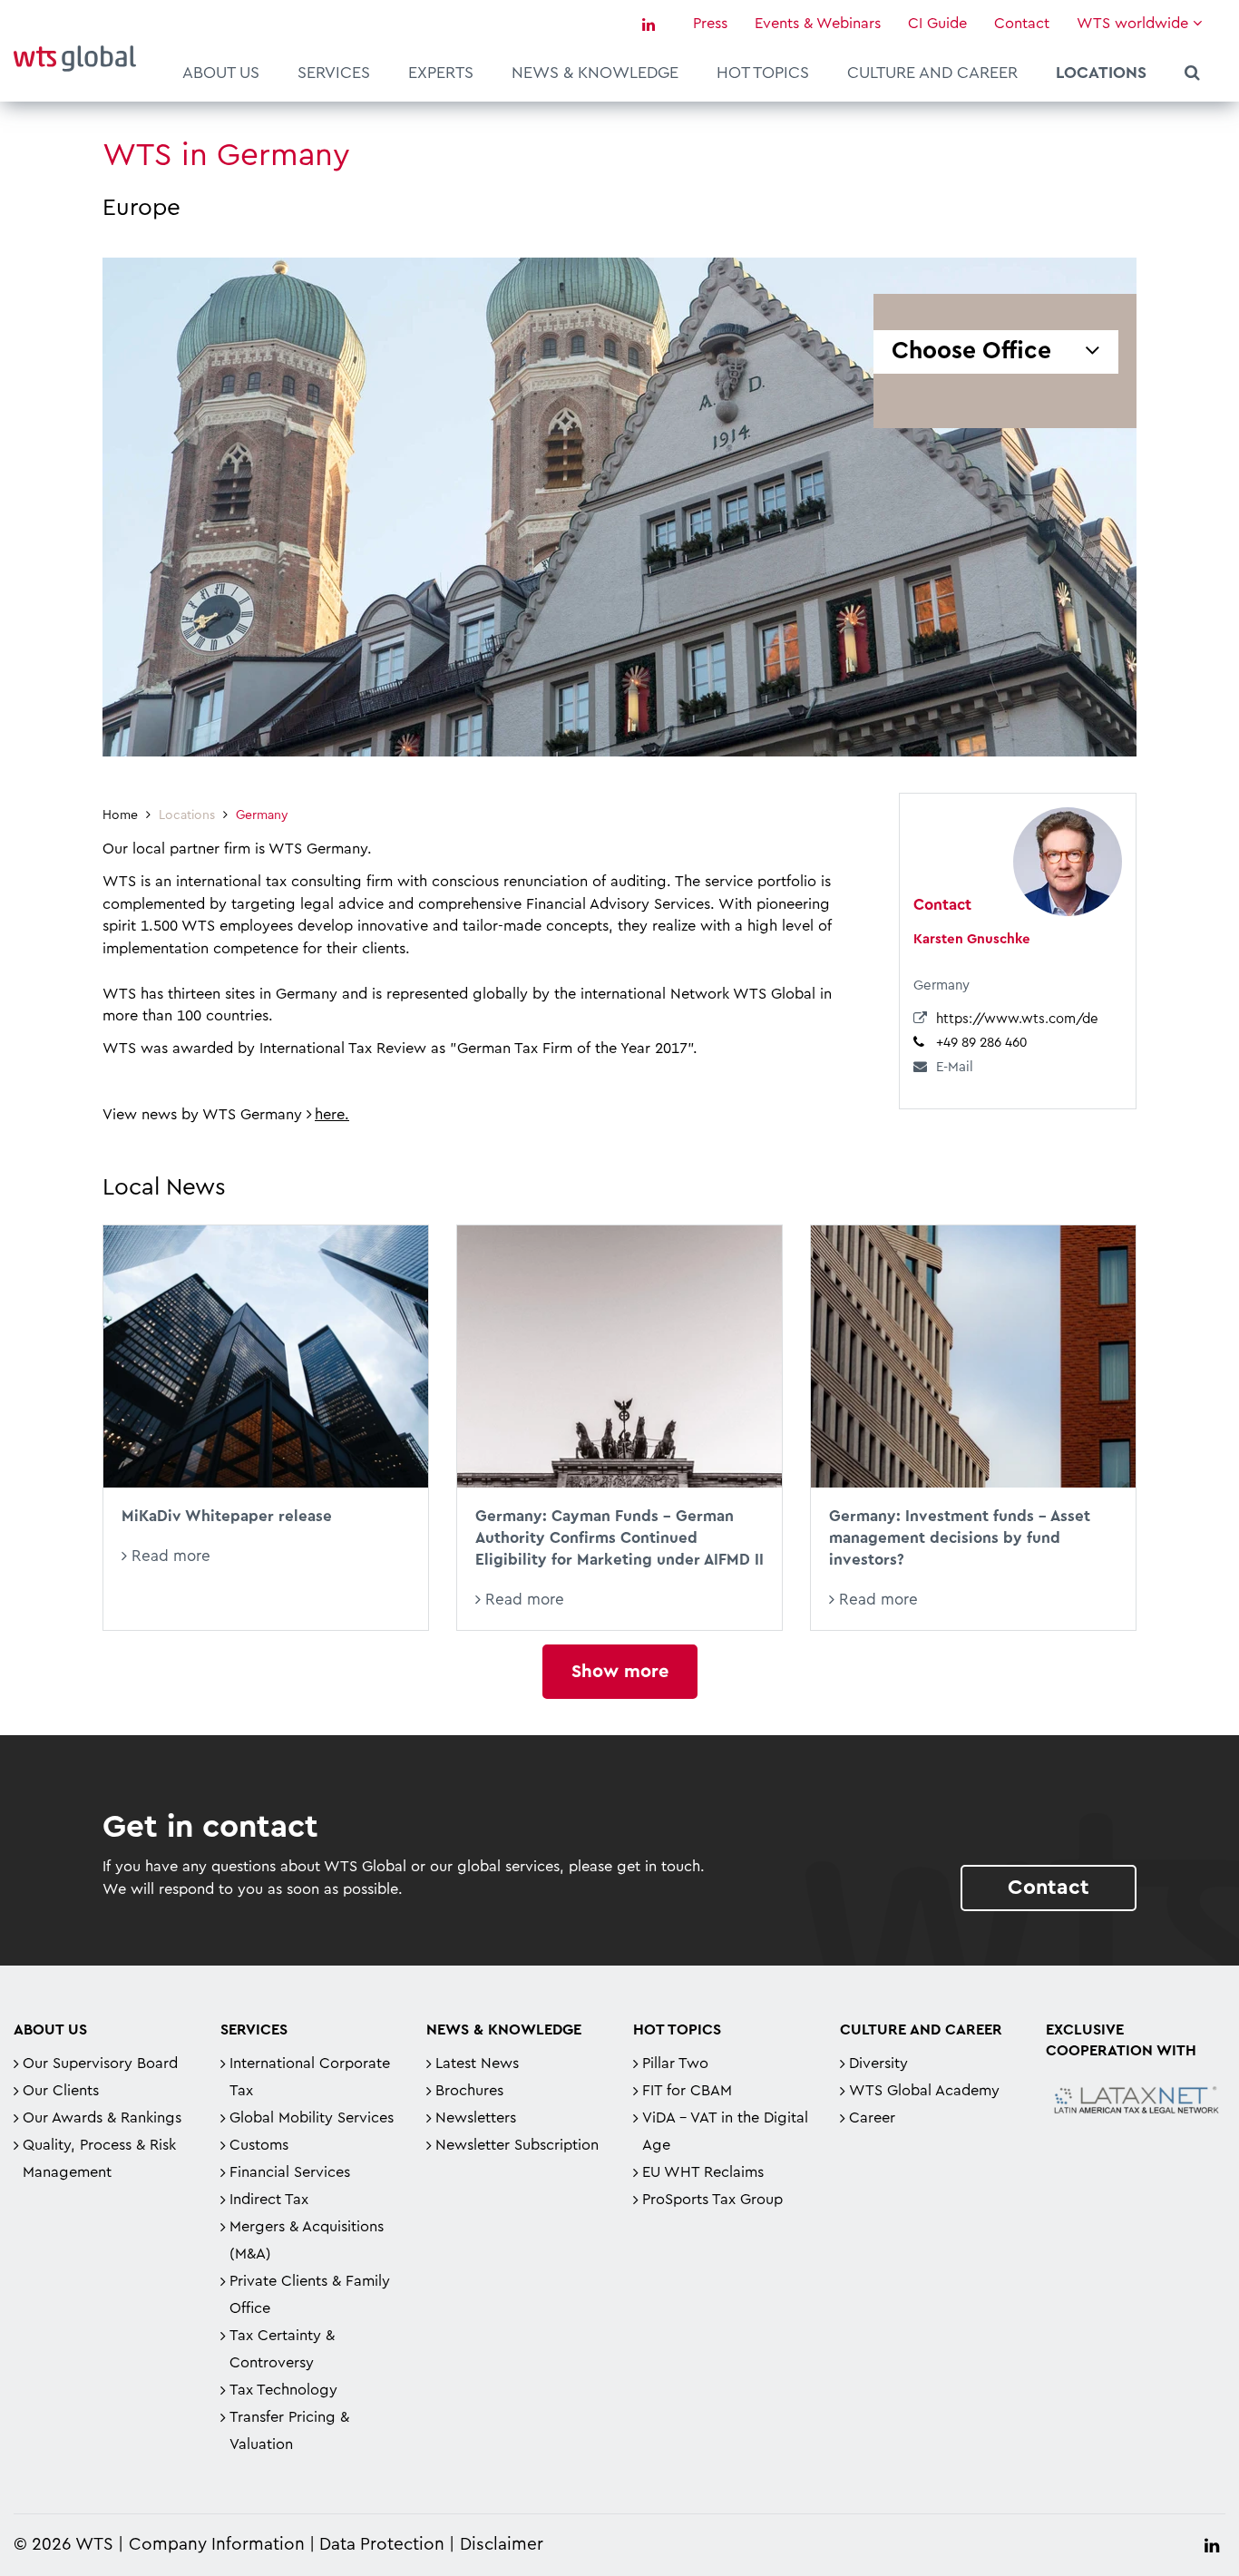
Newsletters (476, 2118)
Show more (620, 1672)
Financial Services (290, 2172)
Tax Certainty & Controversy (282, 2349)
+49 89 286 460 (981, 1043)
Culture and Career (932, 73)
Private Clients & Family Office (310, 2295)
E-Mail (955, 1067)
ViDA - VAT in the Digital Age (725, 2132)
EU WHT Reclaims (703, 2172)
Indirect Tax (269, 2200)
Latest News (477, 2064)
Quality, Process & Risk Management (99, 2159)
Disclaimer (502, 2545)
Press (710, 24)
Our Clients (61, 2091)
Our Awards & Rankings (102, 2118)
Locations (1101, 73)
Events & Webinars (818, 24)
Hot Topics (763, 73)
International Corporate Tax (310, 2077)
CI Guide (937, 24)
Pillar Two (675, 2064)
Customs (259, 2145)
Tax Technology (283, 2390)
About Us (221, 73)
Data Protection (382, 2545)
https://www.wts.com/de (1017, 1019)
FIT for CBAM (687, 2091)
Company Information (217, 2545)
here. (332, 1115)
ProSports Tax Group (712, 2200)
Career (872, 2118)
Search (1192, 75)
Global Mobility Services (312, 2118)
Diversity (878, 2064)
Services (334, 73)
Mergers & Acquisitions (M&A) (307, 2240)
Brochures (469, 2091)
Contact (1022, 24)
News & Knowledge (595, 73)
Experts (441, 73)
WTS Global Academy (924, 2091)
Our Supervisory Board (100, 2064)
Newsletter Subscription (517, 2145)
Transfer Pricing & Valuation (289, 2431)
